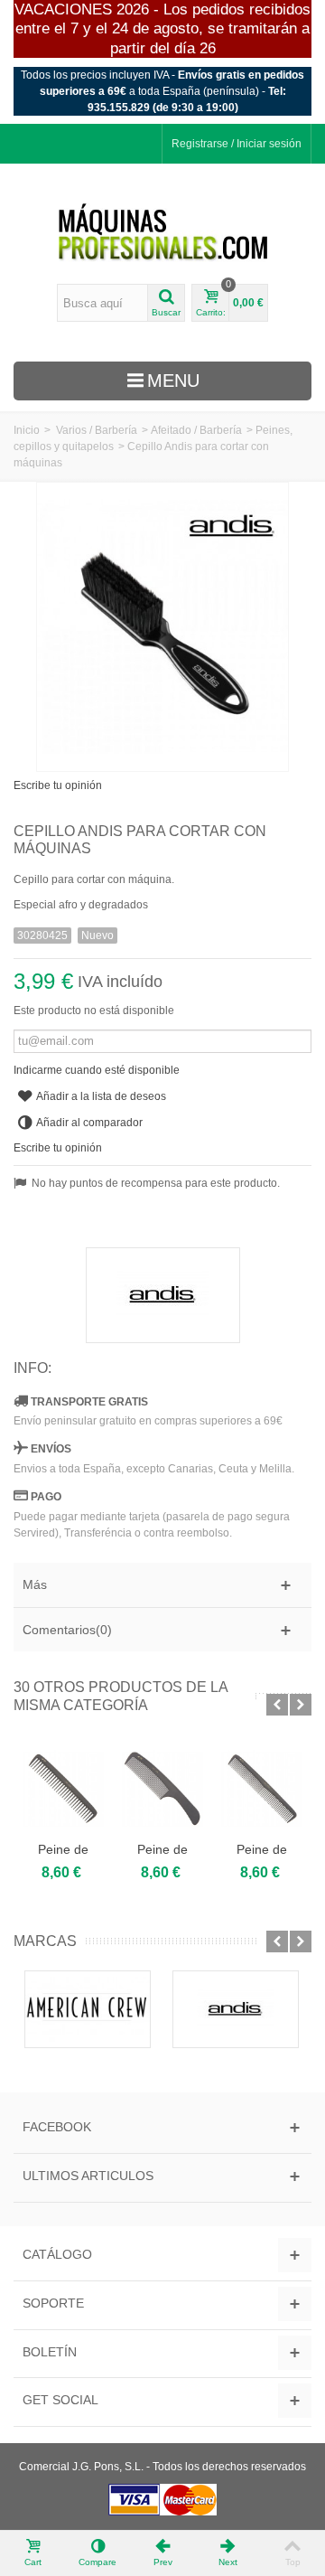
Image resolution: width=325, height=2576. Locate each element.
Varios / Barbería (97, 430)
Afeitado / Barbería (196, 430)
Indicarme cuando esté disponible (97, 1070)
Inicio (27, 430)
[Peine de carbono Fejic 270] (63, 1789)
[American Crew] (88, 2010)
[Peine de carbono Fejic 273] (262, 1789)
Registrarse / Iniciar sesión (237, 144)
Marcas (45, 1941)
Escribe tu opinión (58, 785)
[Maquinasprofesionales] (163, 233)
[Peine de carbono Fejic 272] (162, 1789)
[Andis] (236, 2010)
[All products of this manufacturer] (162, 1295)
